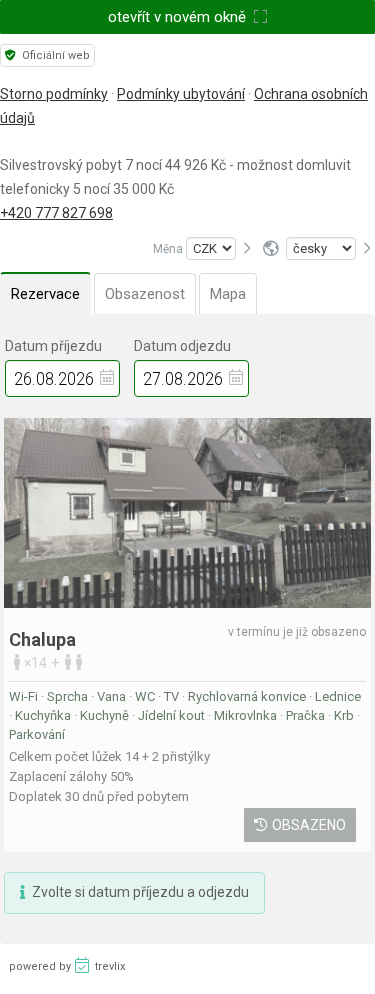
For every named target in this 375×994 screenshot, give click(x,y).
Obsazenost (145, 294)
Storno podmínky (54, 94)
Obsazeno (309, 825)
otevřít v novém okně (179, 17)
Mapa (228, 294)
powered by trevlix (67, 966)
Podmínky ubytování (181, 94)
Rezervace (45, 294)
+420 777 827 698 (56, 213)
